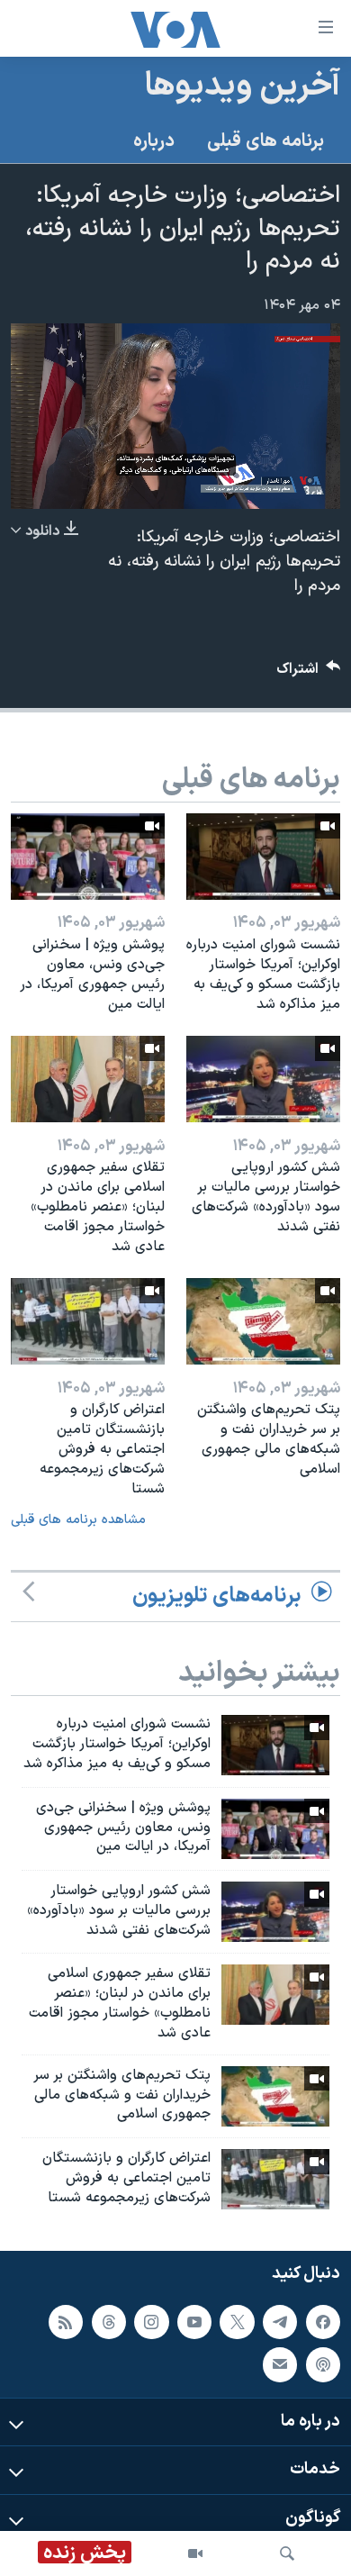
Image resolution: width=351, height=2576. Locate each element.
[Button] (309, 673)
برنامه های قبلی (265, 141)
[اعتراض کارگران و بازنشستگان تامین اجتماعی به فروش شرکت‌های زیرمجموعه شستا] (88, 1321)
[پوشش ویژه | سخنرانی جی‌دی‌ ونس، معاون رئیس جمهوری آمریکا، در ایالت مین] (88, 857)
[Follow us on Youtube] (194, 2322)
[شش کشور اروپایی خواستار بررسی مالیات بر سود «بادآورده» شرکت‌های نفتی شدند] (263, 1079)
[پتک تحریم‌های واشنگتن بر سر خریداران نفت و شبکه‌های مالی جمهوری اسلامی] (263, 1321)
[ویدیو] (195, 2553)
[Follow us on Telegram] (280, 2322)
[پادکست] (323, 2365)
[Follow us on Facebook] (323, 2322)
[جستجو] (287, 2553)
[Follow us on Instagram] (151, 2322)
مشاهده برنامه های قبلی (78, 1520)
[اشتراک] (280, 2365)
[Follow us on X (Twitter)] (237, 2322)
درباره (154, 141)
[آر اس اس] (66, 2322)
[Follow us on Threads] (109, 2322)
